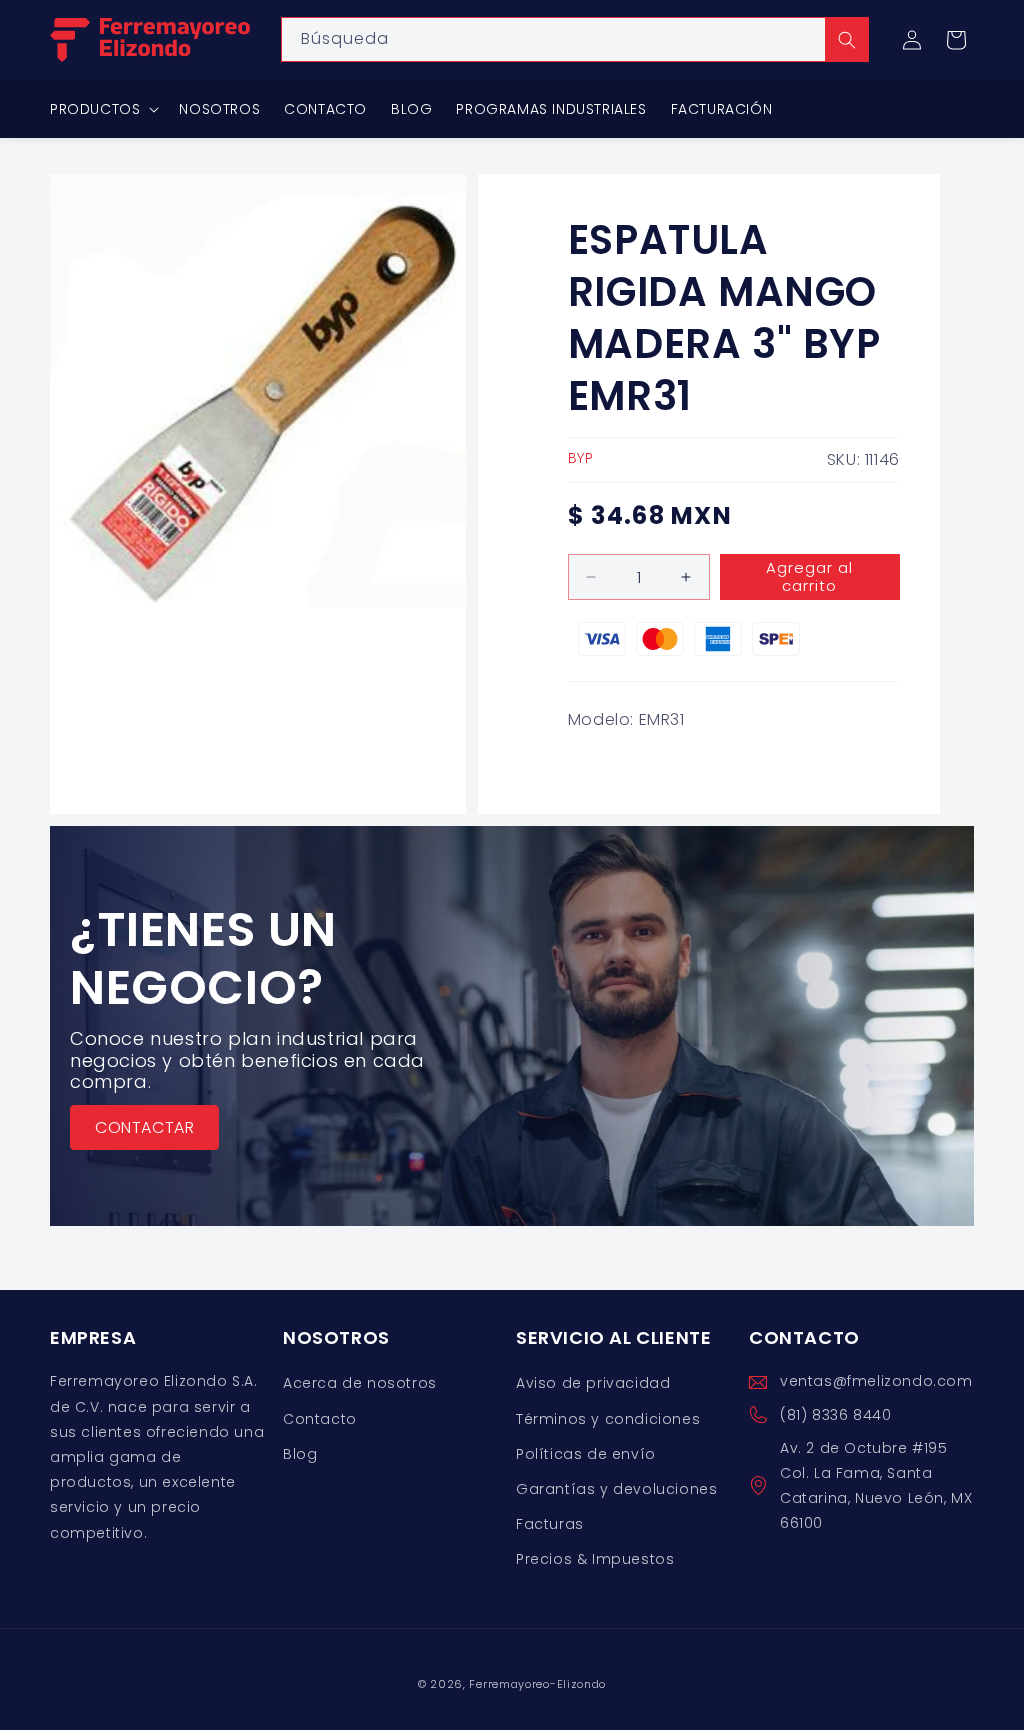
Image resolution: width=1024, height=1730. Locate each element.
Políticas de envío (586, 1454)
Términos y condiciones (608, 1419)
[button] (956, 40)
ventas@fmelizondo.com (876, 1381)
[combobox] (575, 39)
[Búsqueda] (847, 39)
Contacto (320, 1419)
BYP (581, 458)
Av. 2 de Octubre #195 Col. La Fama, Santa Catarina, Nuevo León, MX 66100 (876, 1486)
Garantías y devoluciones (616, 1489)
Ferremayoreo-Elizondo (537, 1684)
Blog (300, 1454)
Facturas (550, 1524)
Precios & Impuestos (595, 1559)
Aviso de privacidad (593, 1383)
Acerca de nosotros (360, 1383)
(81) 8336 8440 (835, 1415)
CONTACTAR (144, 1127)
